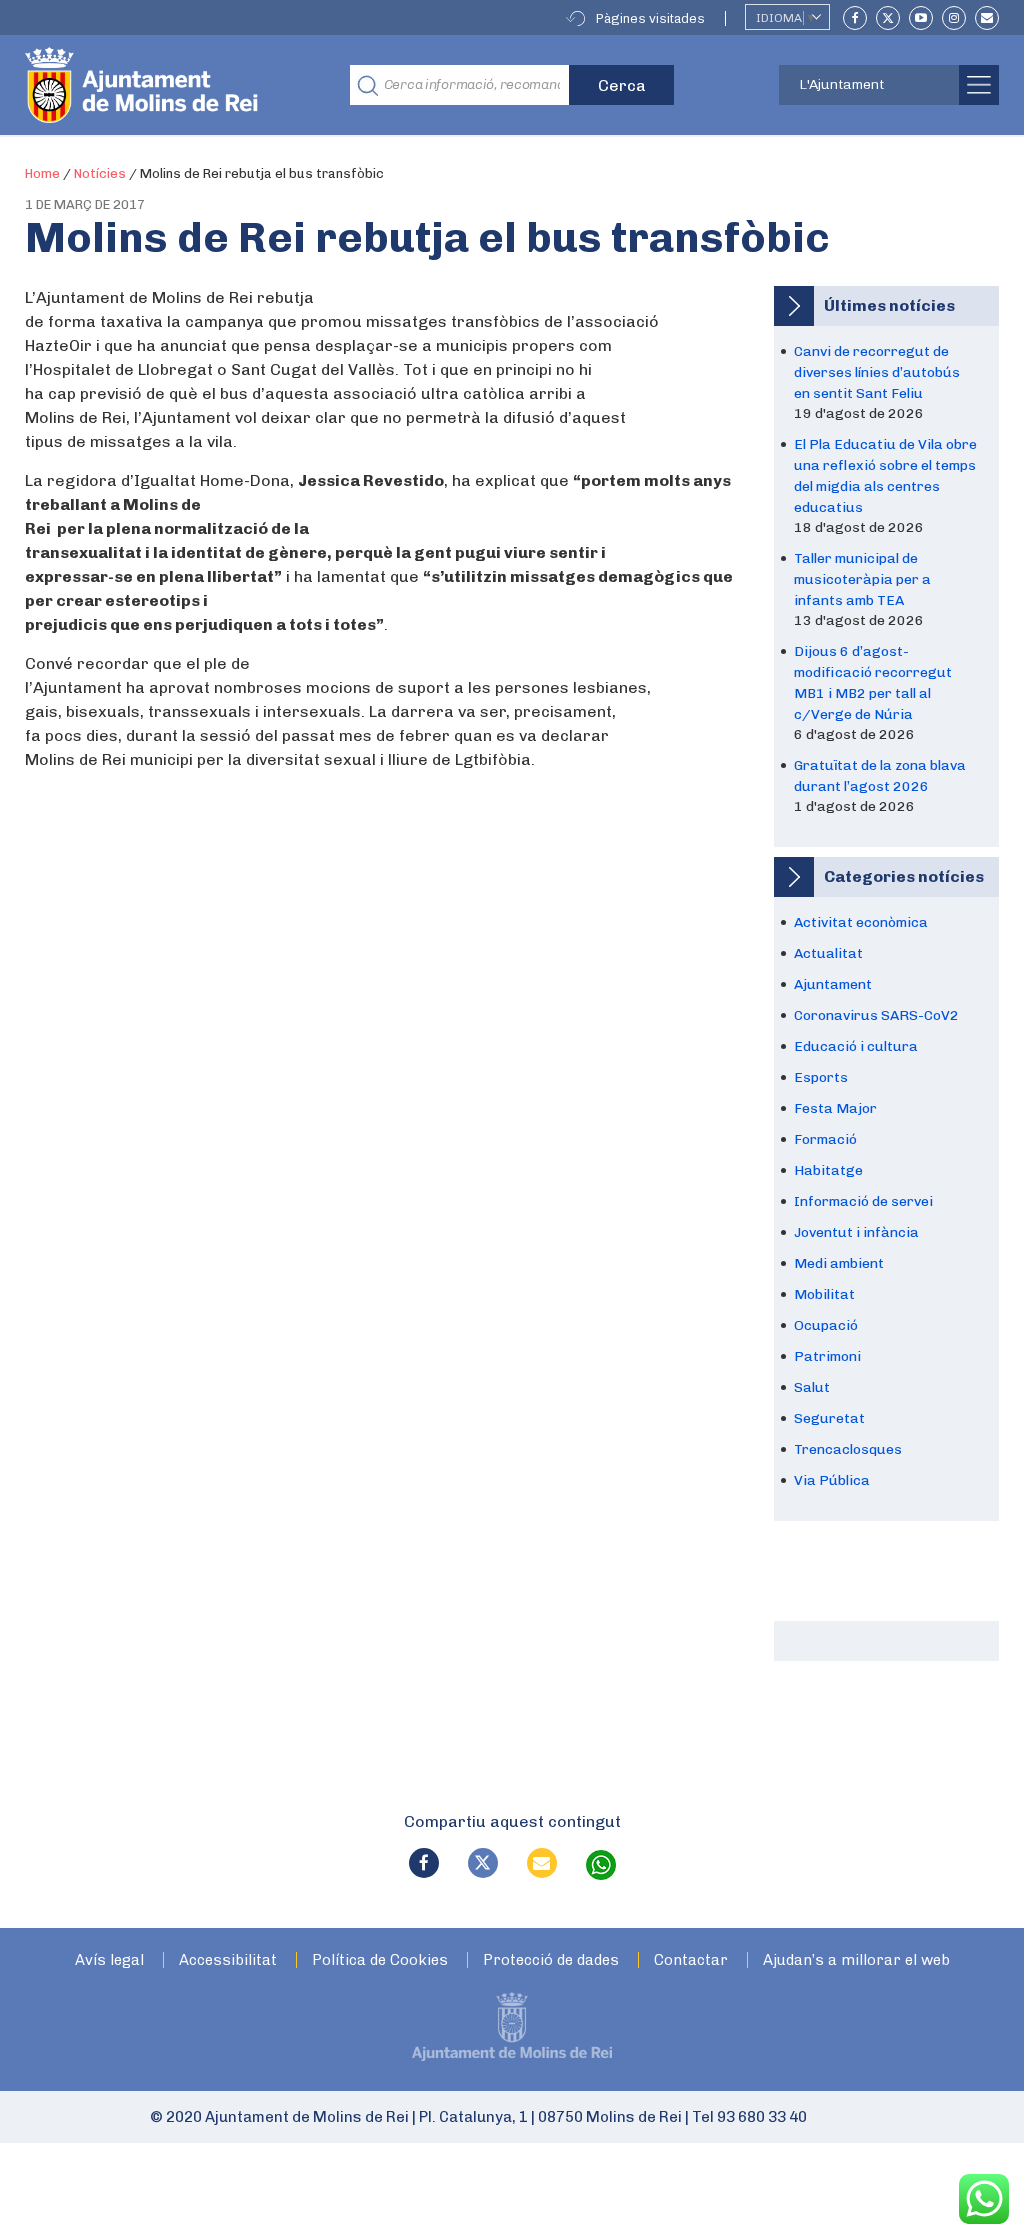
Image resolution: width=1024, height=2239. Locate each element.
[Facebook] (855, 18)
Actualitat (828, 953)
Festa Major (835, 1108)
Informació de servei (863, 1201)
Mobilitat (824, 1294)
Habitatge (828, 1170)
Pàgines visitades (650, 18)
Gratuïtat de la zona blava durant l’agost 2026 (880, 776)
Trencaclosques (848, 1449)
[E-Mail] (987, 18)
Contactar (691, 1960)
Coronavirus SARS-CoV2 (876, 1015)
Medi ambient (839, 1263)
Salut (812, 1387)
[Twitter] (888, 18)
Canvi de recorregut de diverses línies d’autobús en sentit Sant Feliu (877, 372)
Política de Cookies (380, 1960)
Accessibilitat (228, 1960)
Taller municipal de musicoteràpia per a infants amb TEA (862, 579)
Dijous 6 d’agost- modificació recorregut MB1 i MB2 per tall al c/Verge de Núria (873, 683)
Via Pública (832, 1480)
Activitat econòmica (861, 922)
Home (42, 173)
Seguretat (829, 1418)
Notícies (100, 173)
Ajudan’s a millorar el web (856, 1960)
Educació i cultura (856, 1046)
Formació (825, 1139)
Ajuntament (833, 984)
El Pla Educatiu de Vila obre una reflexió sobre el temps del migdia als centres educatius (885, 476)
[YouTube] (921, 18)
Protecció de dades (551, 1960)
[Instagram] (954, 18)
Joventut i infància (856, 1232)
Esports (821, 1077)
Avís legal (109, 1960)
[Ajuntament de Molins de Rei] (215, 85)
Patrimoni (827, 1356)
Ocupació (826, 1325)
